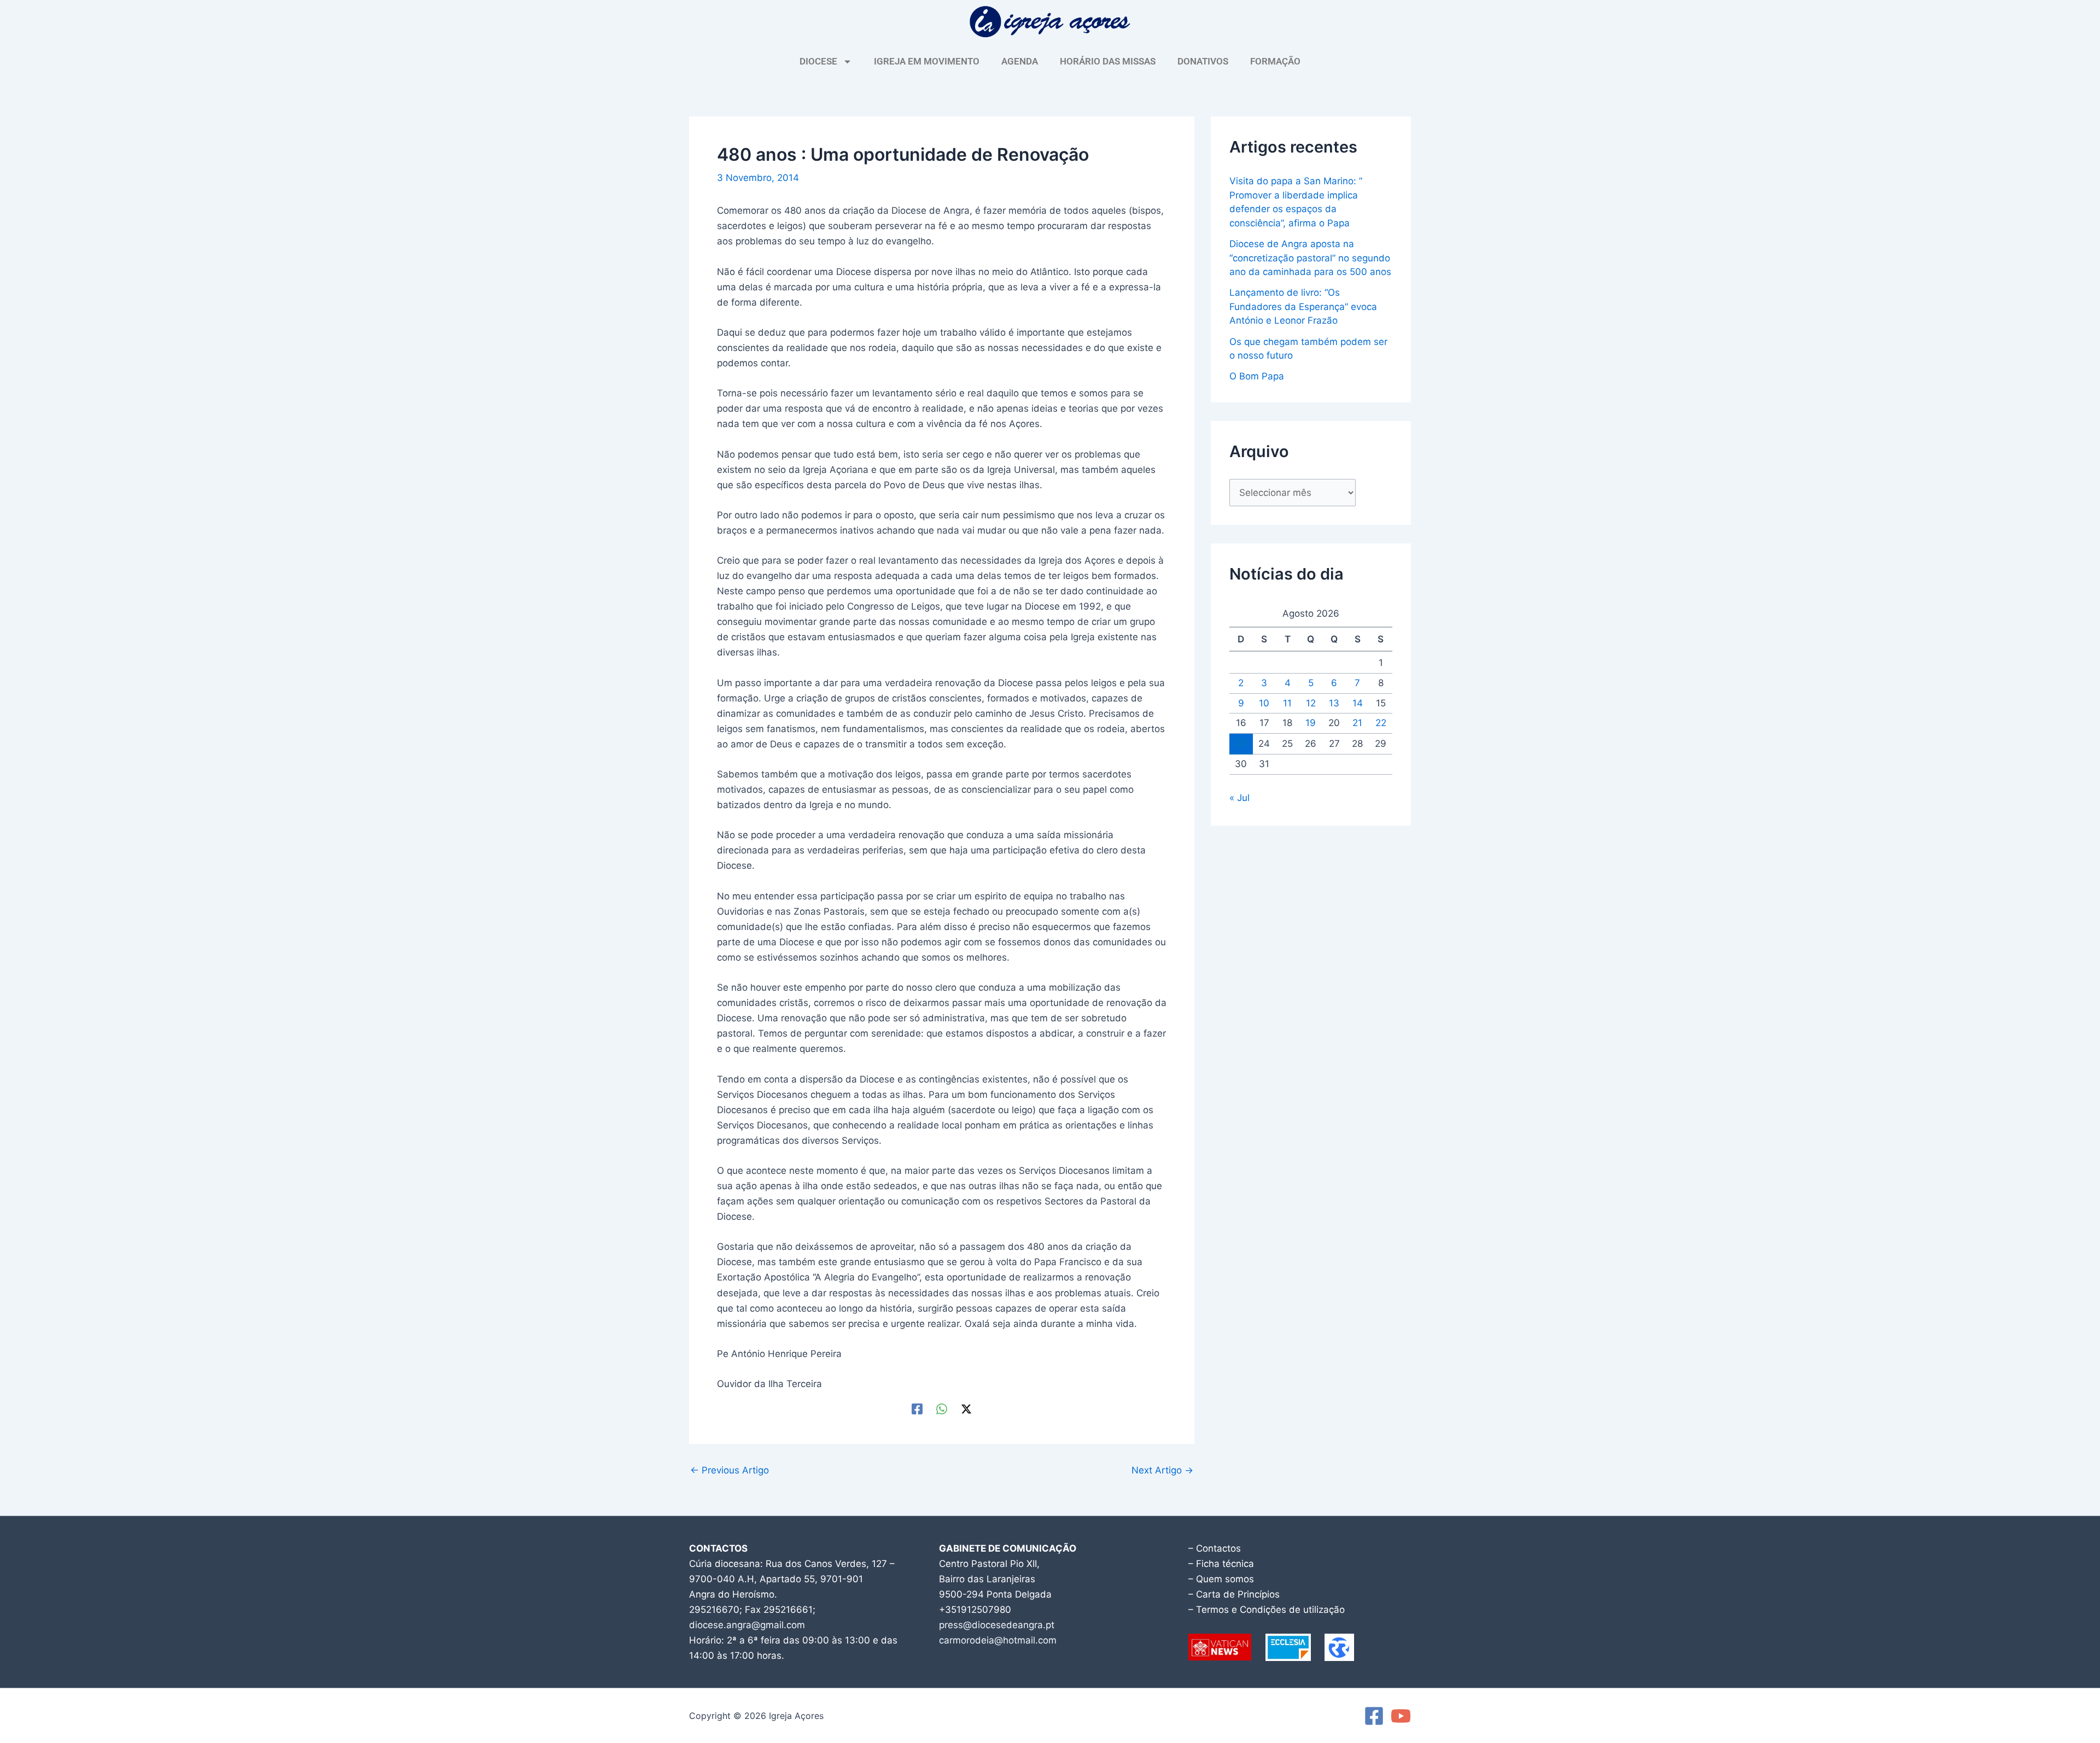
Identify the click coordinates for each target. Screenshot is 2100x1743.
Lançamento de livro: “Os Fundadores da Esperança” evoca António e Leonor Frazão (1303, 306)
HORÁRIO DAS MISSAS (1108, 61)
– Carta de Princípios (1234, 1594)
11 (1287, 703)
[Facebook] (917, 1409)
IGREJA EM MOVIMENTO (927, 61)
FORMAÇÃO (1275, 61)
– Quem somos (1221, 1579)
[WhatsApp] (942, 1409)
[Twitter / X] (966, 1409)
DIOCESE (818, 61)
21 (1357, 723)
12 (1311, 703)
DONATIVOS (1203, 61)
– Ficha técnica (1221, 1564)
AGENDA (1020, 61)
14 (1358, 703)
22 (1381, 723)
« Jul (1239, 798)
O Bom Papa (1257, 376)
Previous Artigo (730, 1470)
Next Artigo (1162, 1470)
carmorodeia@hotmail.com (998, 1640)
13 (1334, 703)
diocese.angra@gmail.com (747, 1625)
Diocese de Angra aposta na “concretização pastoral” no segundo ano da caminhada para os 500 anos (1310, 258)
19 (1311, 723)
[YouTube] (1401, 1716)
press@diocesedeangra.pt (997, 1625)
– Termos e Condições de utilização (1267, 1610)
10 (1264, 703)
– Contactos (1215, 1548)
